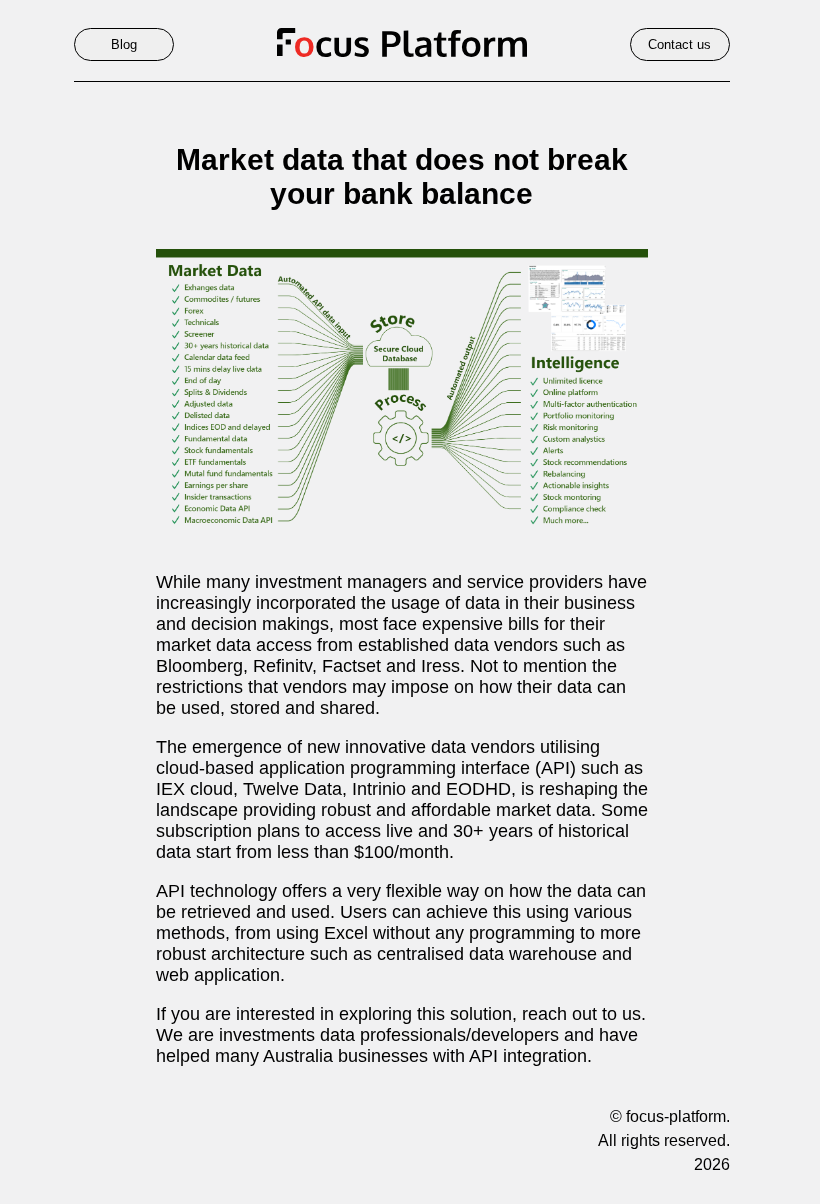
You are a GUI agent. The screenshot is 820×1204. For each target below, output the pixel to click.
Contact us (679, 44)
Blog (124, 44)
